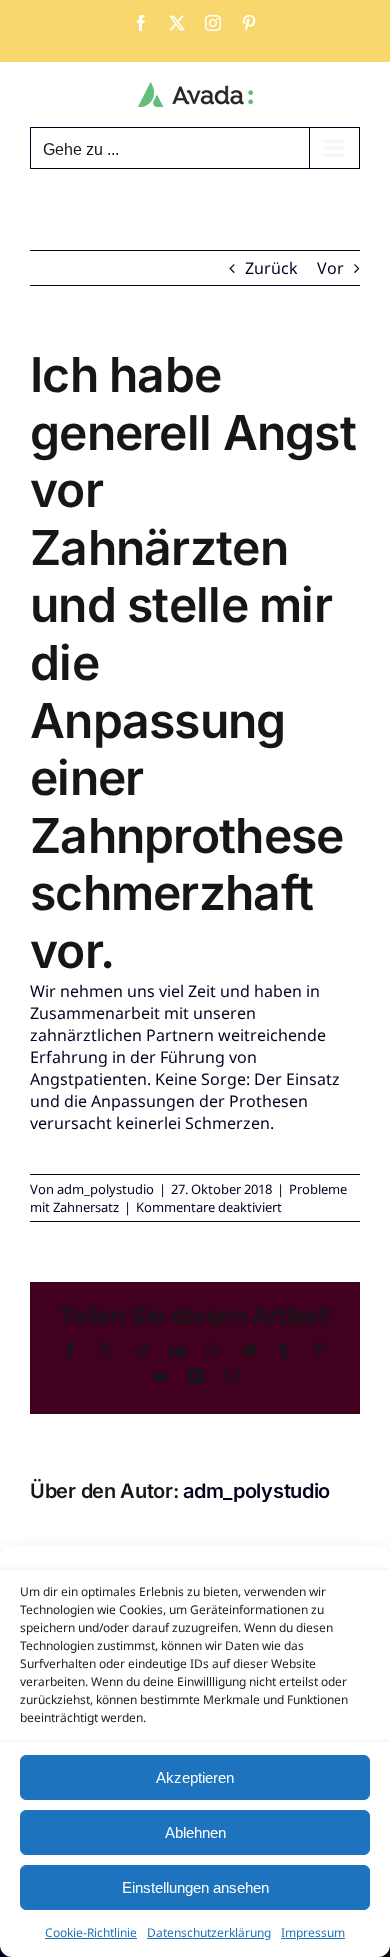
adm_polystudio (105, 1189)
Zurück (271, 268)
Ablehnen (195, 1832)
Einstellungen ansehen (195, 1887)
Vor (330, 268)
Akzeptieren (195, 1777)
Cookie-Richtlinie (91, 1932)
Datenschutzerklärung (209, 1932)
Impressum (313, 1932)
